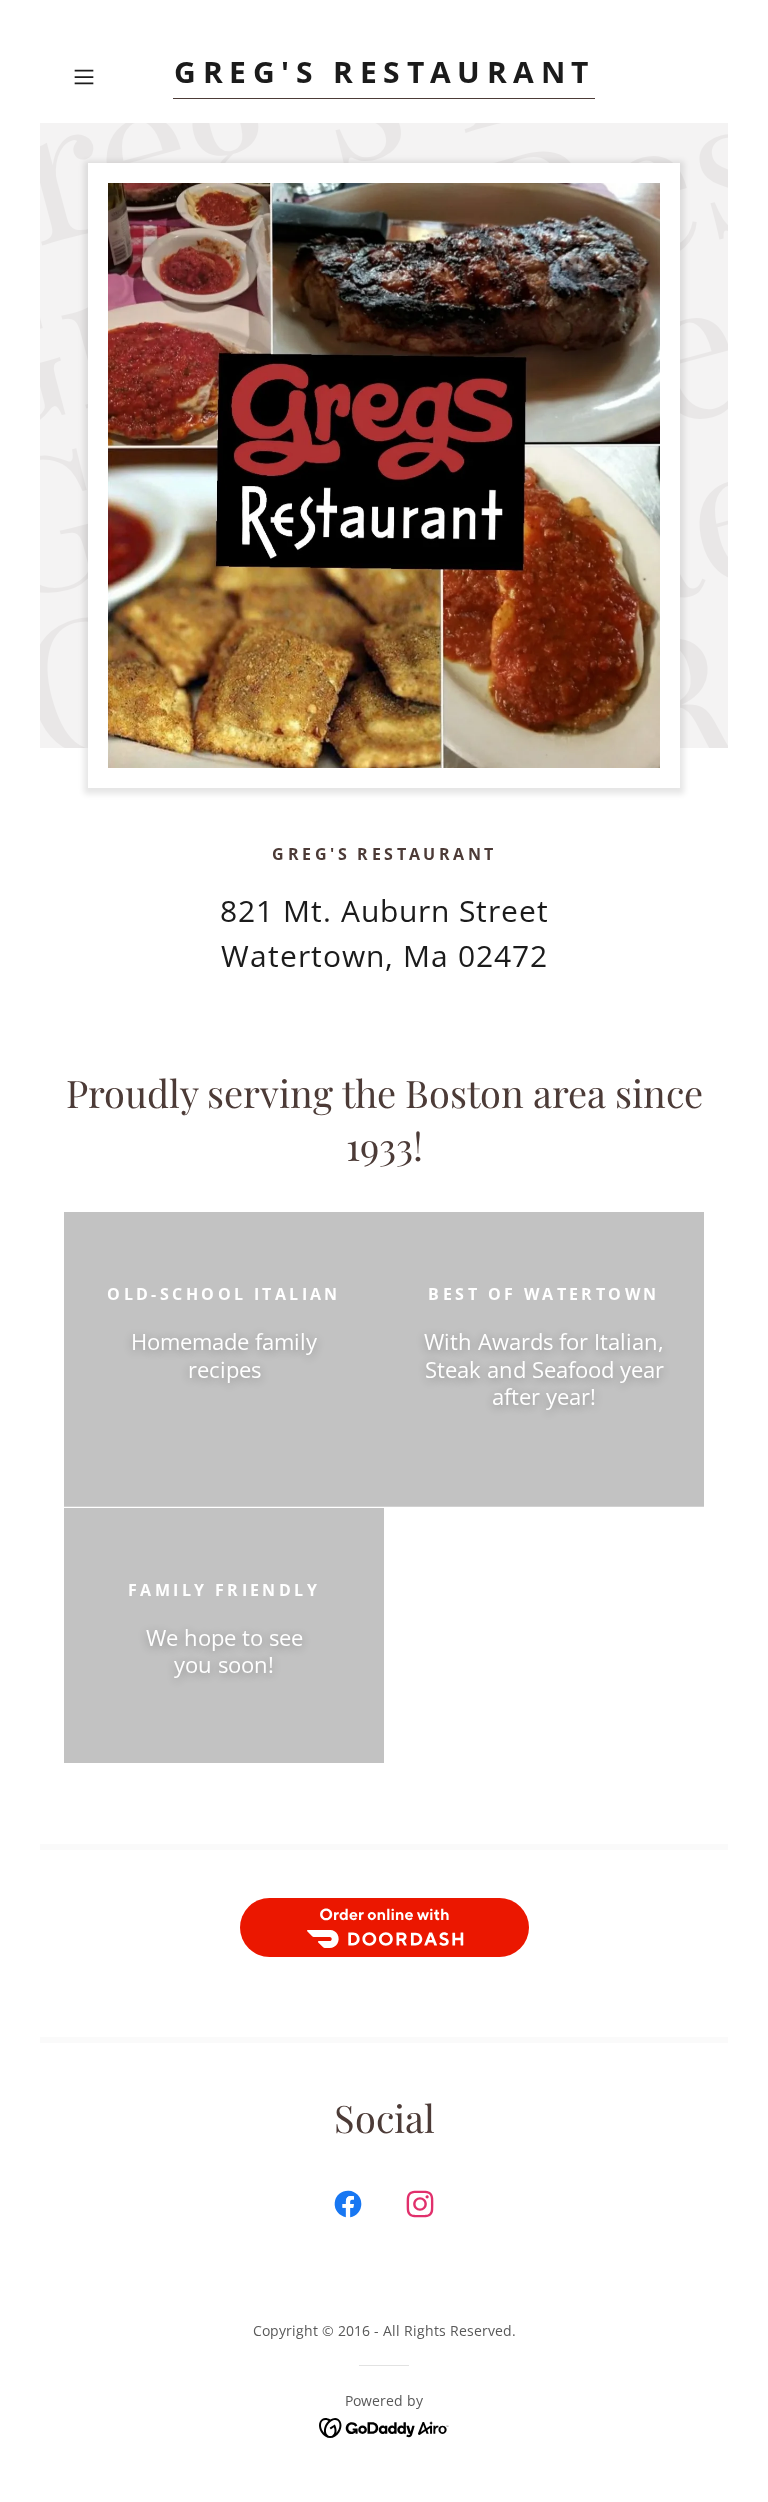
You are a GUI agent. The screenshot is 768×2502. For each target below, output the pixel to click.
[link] (384, 77)
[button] (112, 77)
